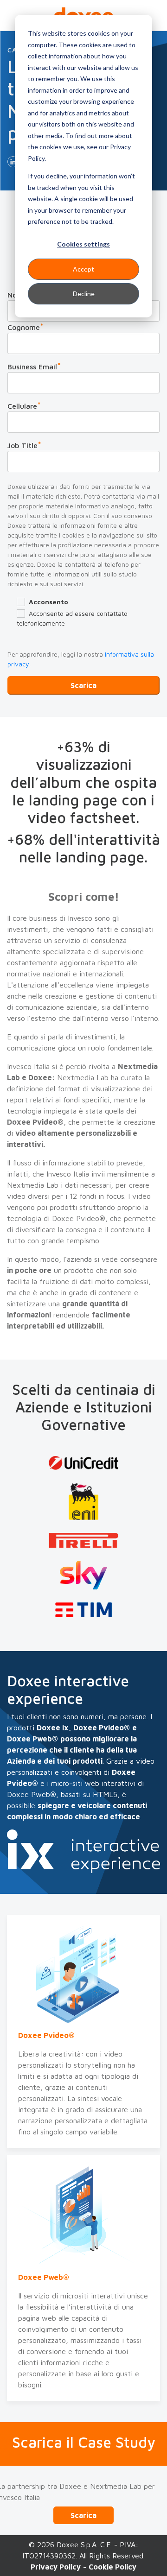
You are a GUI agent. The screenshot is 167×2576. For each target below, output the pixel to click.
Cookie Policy (112, 2567)
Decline (84, 294)
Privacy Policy (56, 2567)
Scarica (83, 2515)
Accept (83, 269)
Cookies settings (83, 244)
